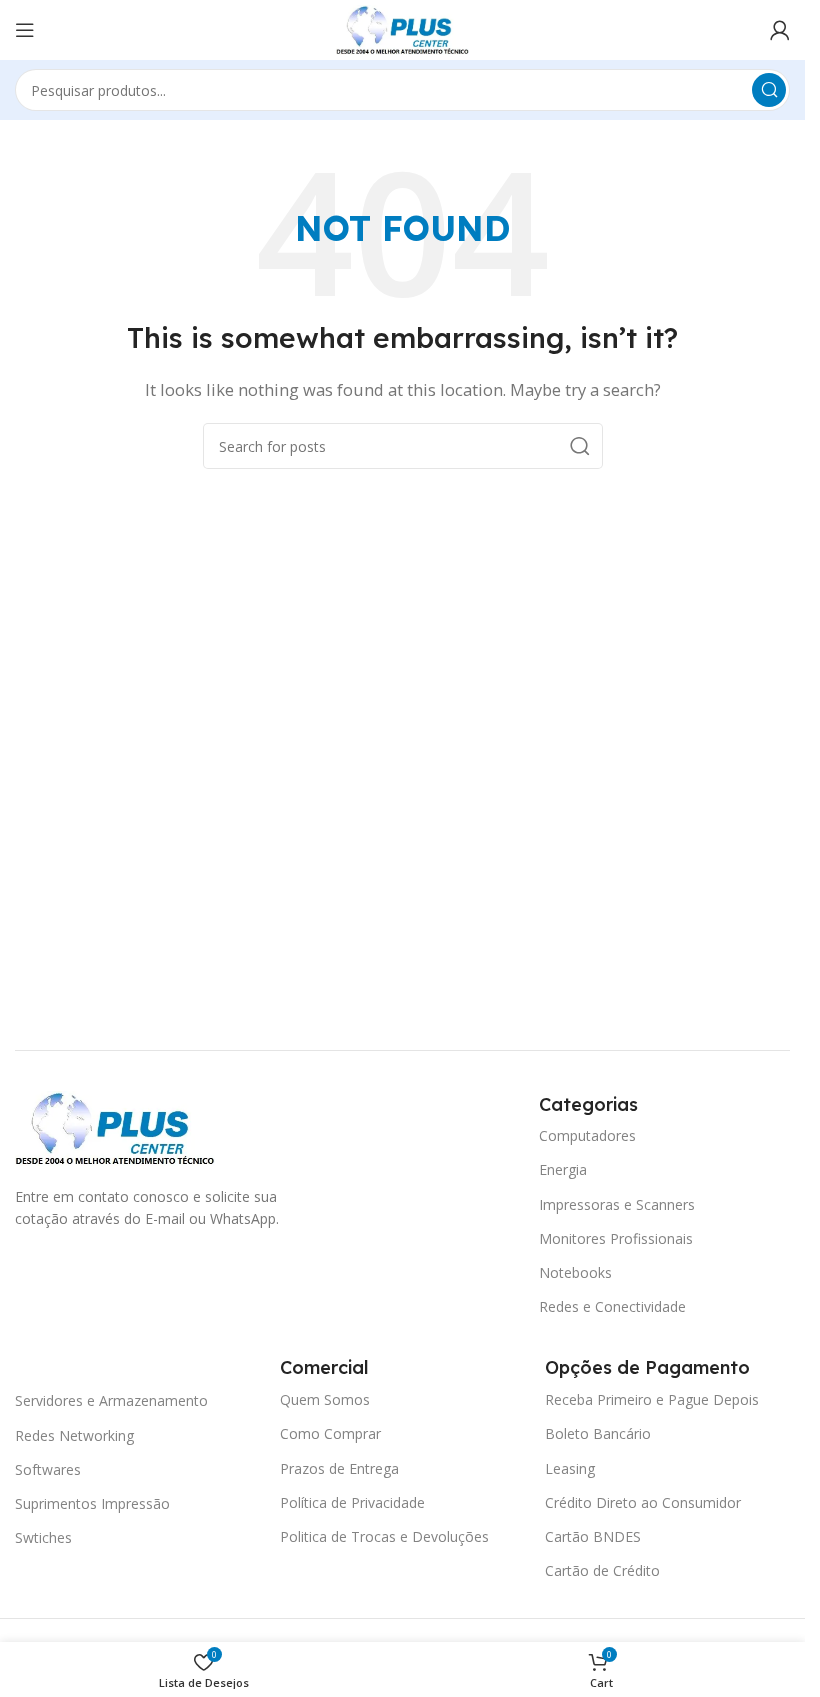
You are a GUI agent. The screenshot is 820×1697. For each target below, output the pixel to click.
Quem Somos (325, 1399)
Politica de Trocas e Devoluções (384, 1536)
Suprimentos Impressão (92, 1503)
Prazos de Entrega (339, 1468)
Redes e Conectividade (612, 1306)
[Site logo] (402, 28)
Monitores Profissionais (616, 1238)
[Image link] (115, 1126)
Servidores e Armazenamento (111, 1400)
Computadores (587, 1135)
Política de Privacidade (352, 1502)
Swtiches (43, 1537)
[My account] (780, 30)
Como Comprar (330, 1433)
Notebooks (575, 1272)
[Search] (769, 90)
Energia (563, 1169)
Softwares (48, 1469)
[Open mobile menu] (25, 30)
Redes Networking (74, 1435)
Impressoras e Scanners (617, 1204)
